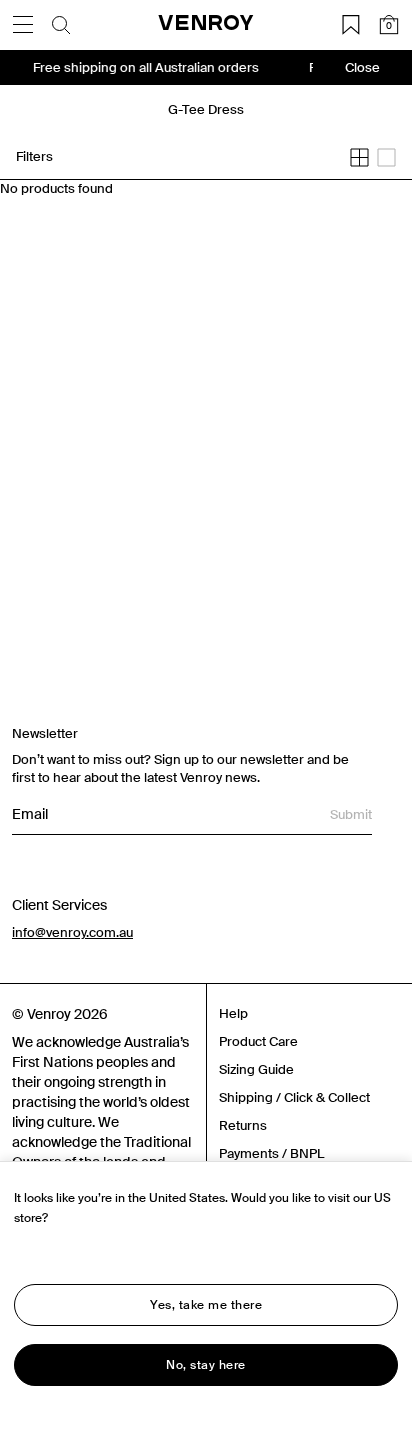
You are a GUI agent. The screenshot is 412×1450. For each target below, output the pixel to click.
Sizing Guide (256, 1069)
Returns (243, 1125)
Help (233, 1013)
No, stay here (206, 1365)
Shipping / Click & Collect (294, 1097)
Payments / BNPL (271, 1153)
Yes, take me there (206, 1305)
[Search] (61, 25)
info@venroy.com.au (72, 932)
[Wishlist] (351, 25)
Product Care (258, 1041)
